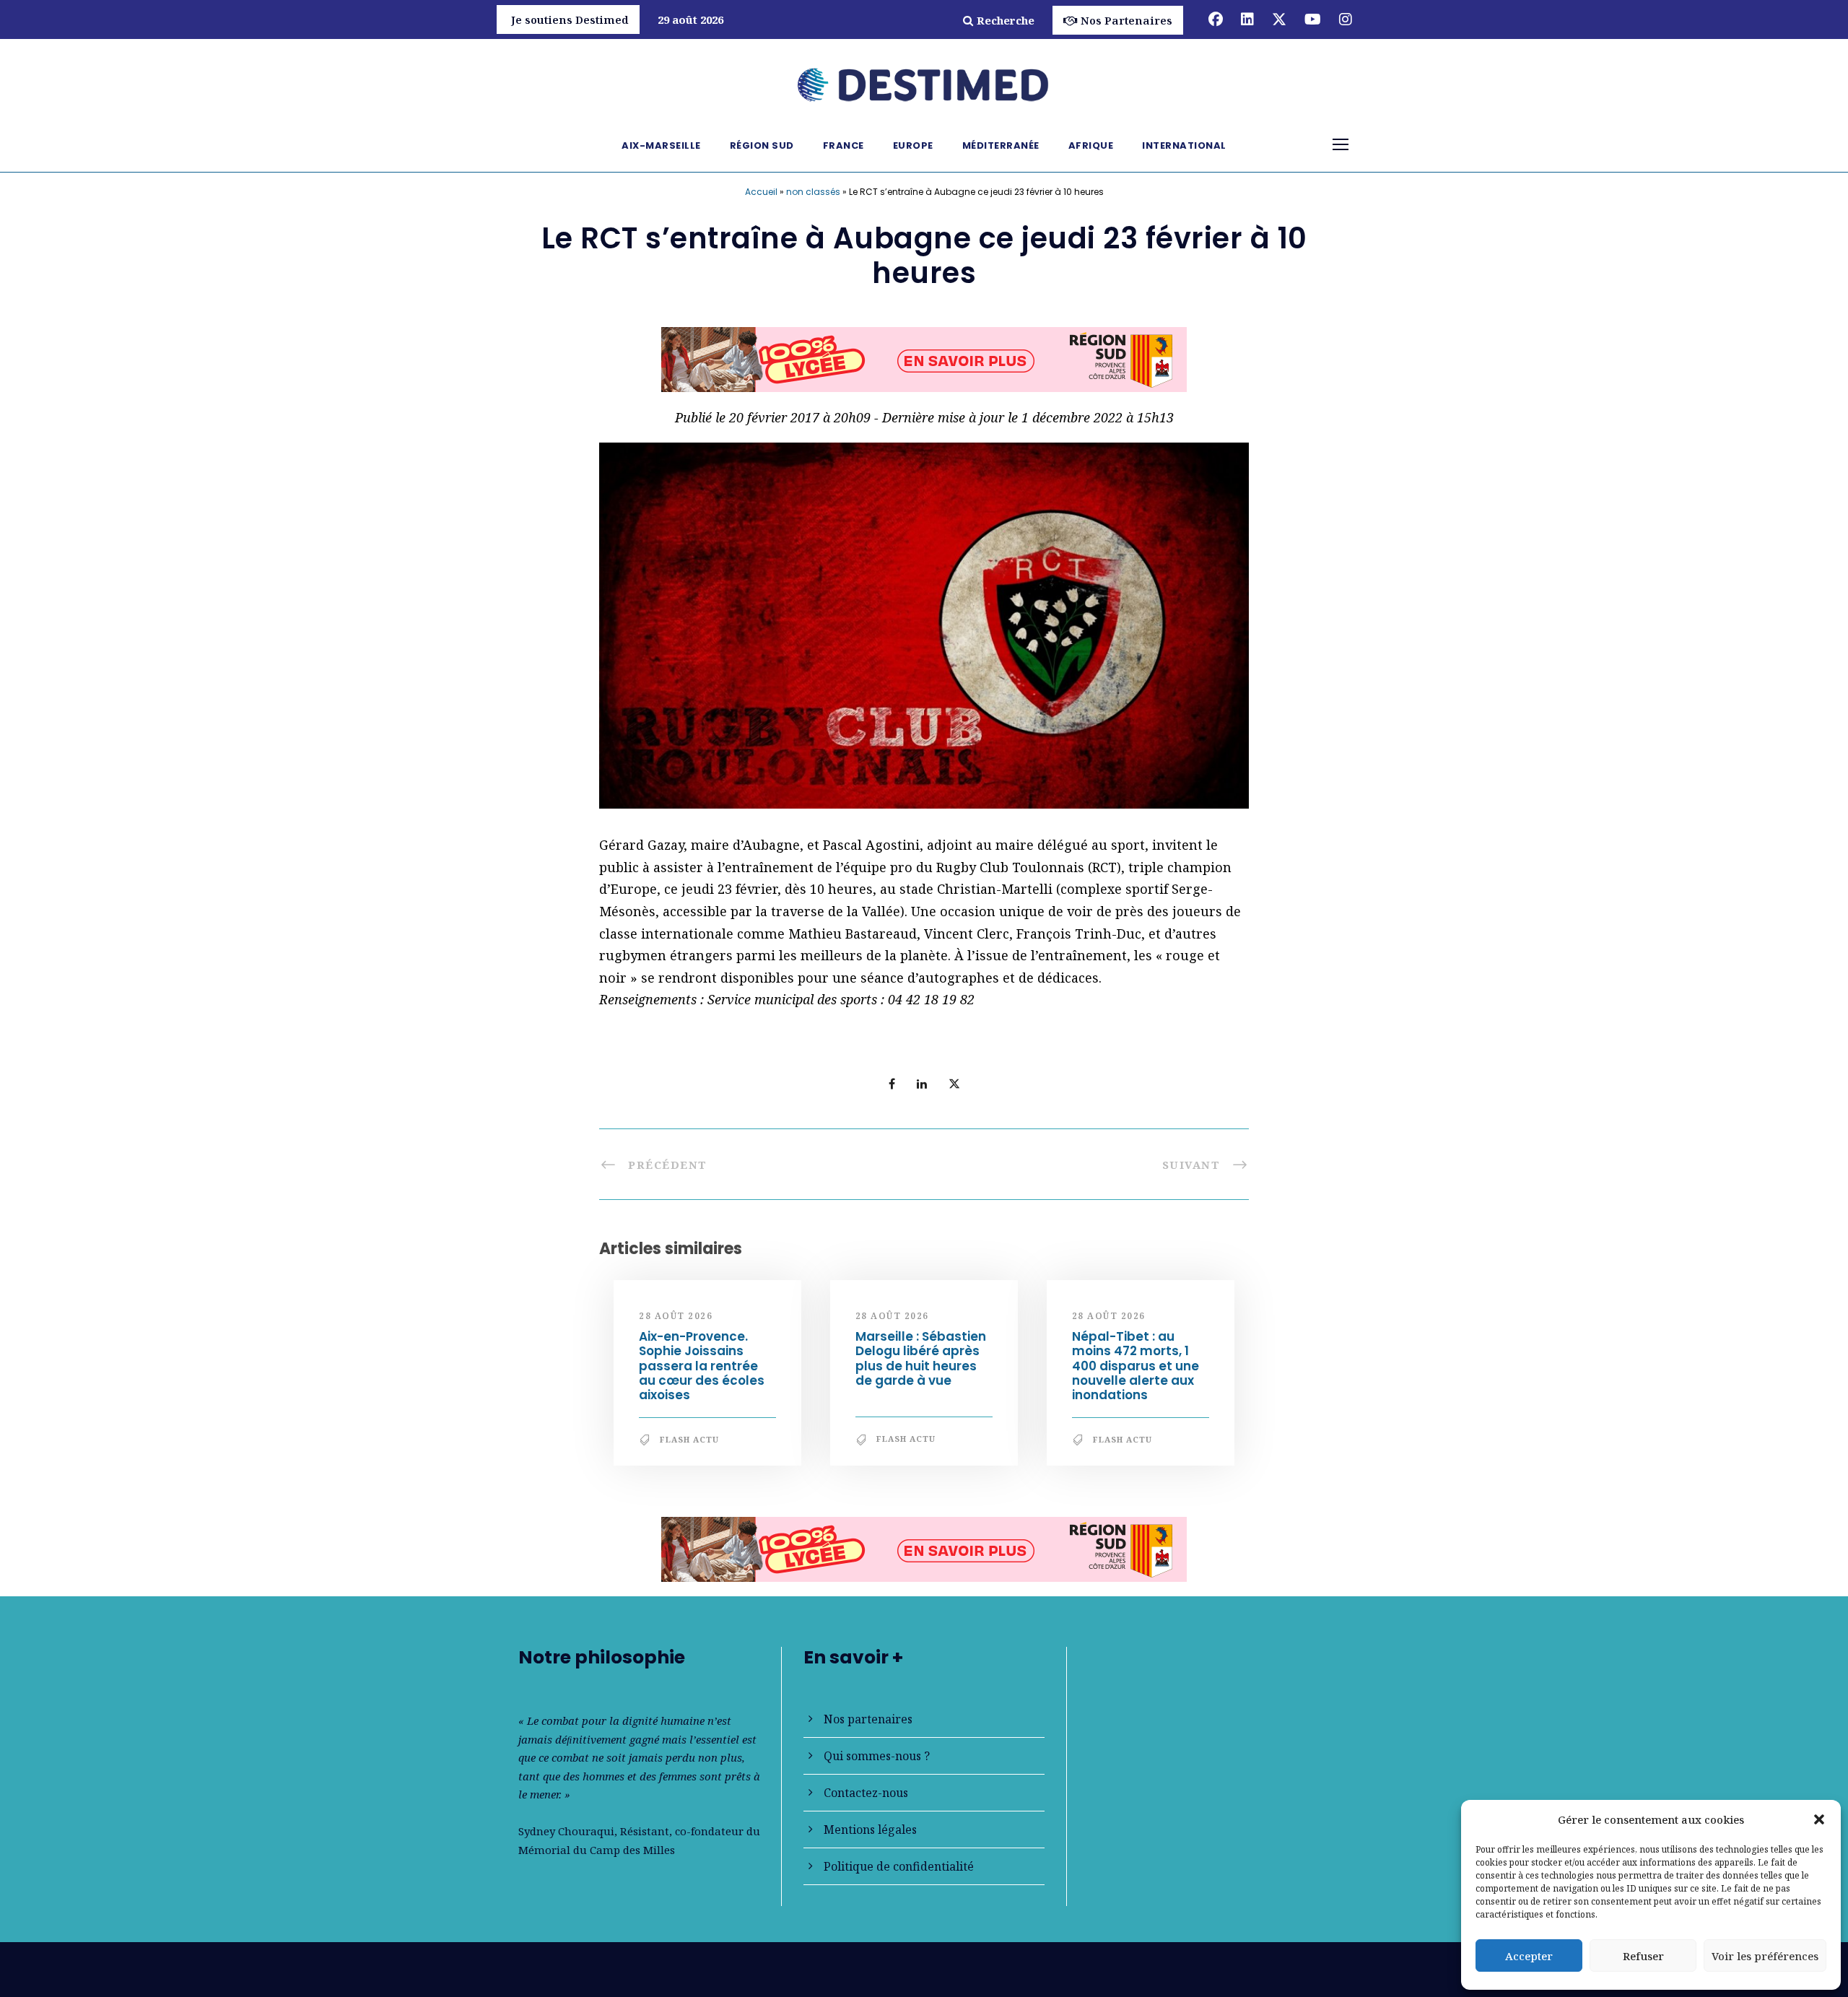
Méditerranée (1001, 145)
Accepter (1529, 1956)
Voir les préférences (1765, 1956)
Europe (913, 145)
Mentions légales (870, 1830)
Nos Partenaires (1126, 20)
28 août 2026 (676, 1316)
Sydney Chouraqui (566, 1831)
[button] (1819, 1819)
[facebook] (1216, 19)
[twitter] (1279, 19)
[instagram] (1346, 19)
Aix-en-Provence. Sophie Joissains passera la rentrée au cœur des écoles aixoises (702, 1366)
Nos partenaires (868, 1719)
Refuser (1643, 1956)
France (844, 145)
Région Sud (762, 145)
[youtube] (1313, 19)
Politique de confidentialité (899, 1866)
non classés (813, 192)
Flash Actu (689, 1439)
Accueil (761, 192)
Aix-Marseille (661, 145)
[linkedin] (1247, 19)
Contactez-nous (866, 1793)
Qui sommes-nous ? (877, 1756)
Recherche (1006, 20)
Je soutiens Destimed (570, 19)
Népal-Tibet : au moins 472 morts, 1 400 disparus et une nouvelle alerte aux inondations (1136, 1366)
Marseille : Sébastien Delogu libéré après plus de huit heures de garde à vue (921, 1358)
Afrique (1091, 145)
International (1184, 145)
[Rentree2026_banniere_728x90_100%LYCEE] (924, 358)
